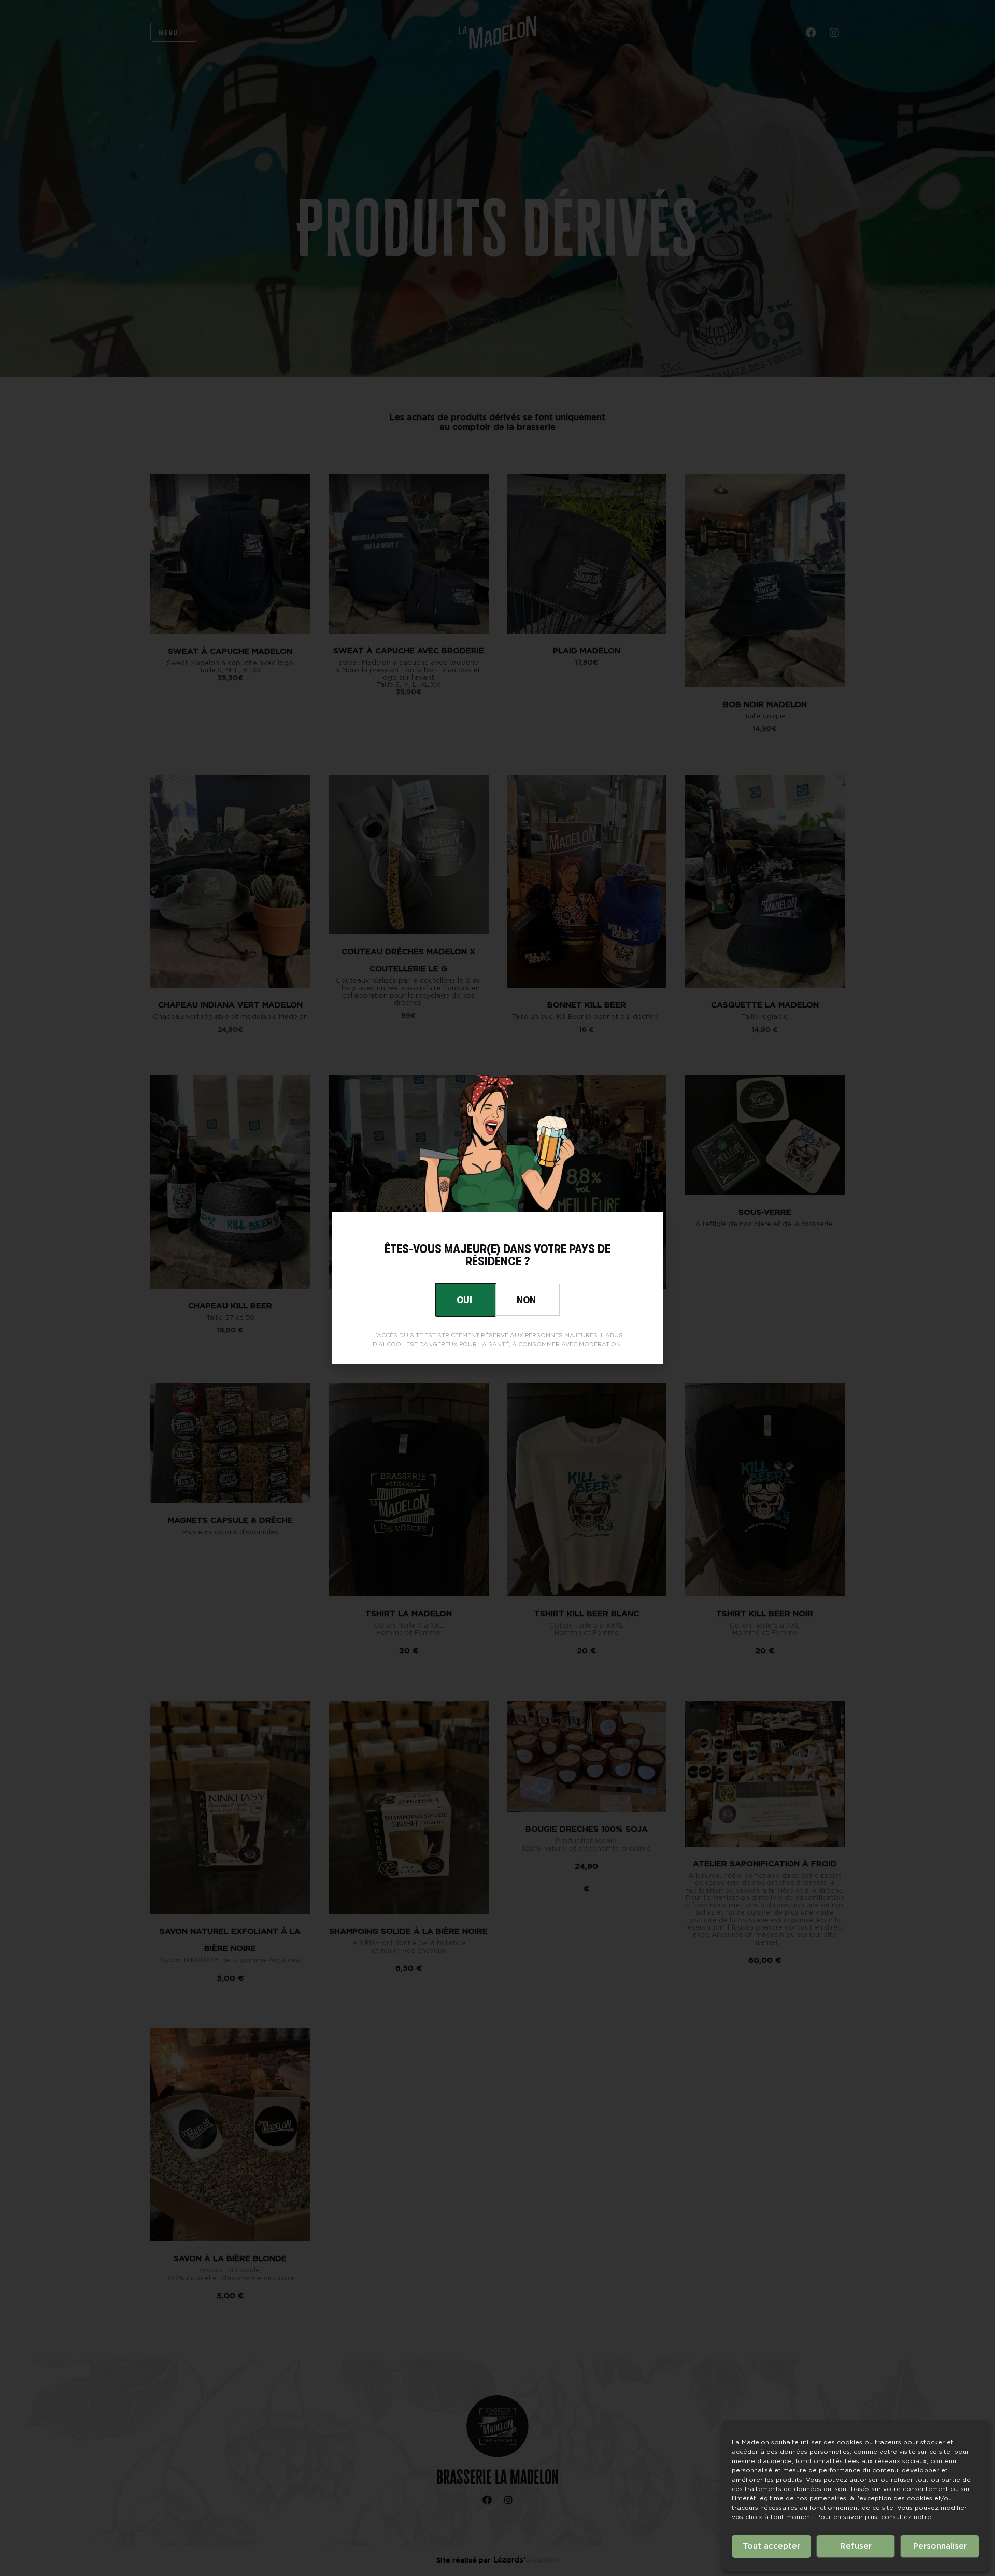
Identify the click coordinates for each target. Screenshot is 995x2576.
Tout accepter (771, 2546)
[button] (528, 1300)
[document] (497, 1288)
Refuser (856, 2546)
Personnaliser (940, 2546)
